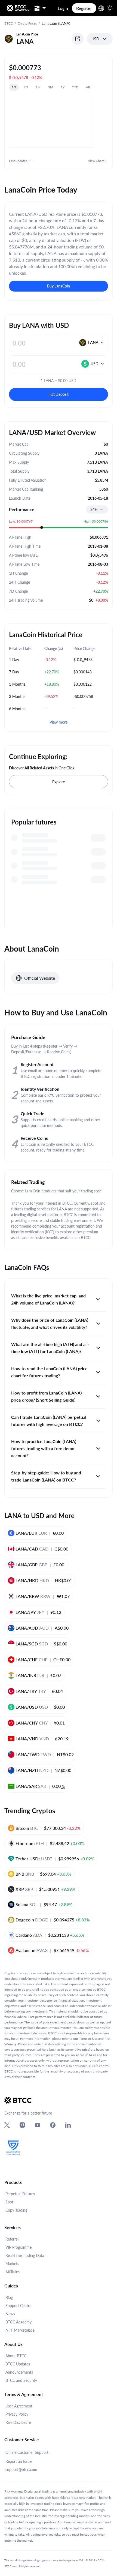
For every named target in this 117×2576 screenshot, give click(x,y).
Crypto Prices (27, 23)
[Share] (78, 39)
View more (59, 722)
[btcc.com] (18, 8)
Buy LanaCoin (59, 286)
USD (95, 39)
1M (38, 87)
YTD (75, 87)
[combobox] (97, 509)
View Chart (96, 161)
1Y (63, 87)
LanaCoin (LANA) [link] (56, 23)
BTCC (9, 23)
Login (63, 8)
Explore (59, 782)
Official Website (40, 978)
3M (51, 87)
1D (14, 87)
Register (84, 8)
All (88, 87)
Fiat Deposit (59, 394)
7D (26, 87)
